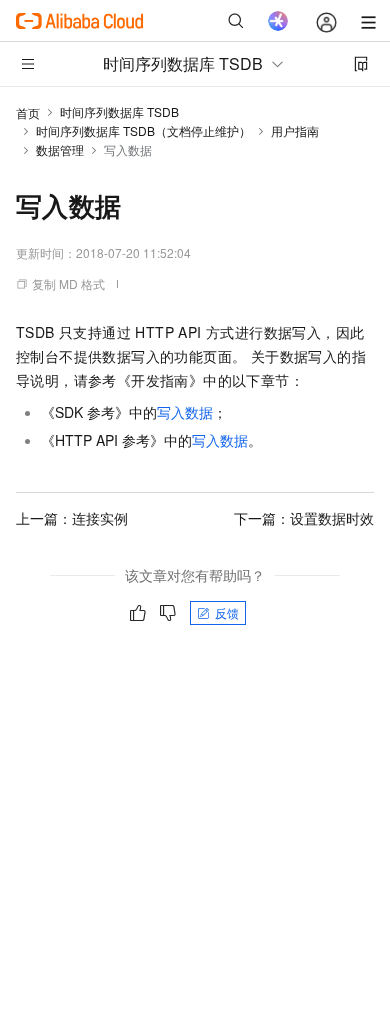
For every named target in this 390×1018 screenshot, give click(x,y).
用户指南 (295, 130)
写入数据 (185, 412)
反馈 (227, 612)
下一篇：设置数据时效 (304, 518)
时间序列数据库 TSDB (119, 111)
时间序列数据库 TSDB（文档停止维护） (143, 130)
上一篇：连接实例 (72, 518)
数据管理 (60, 149)
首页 (28, 112)
